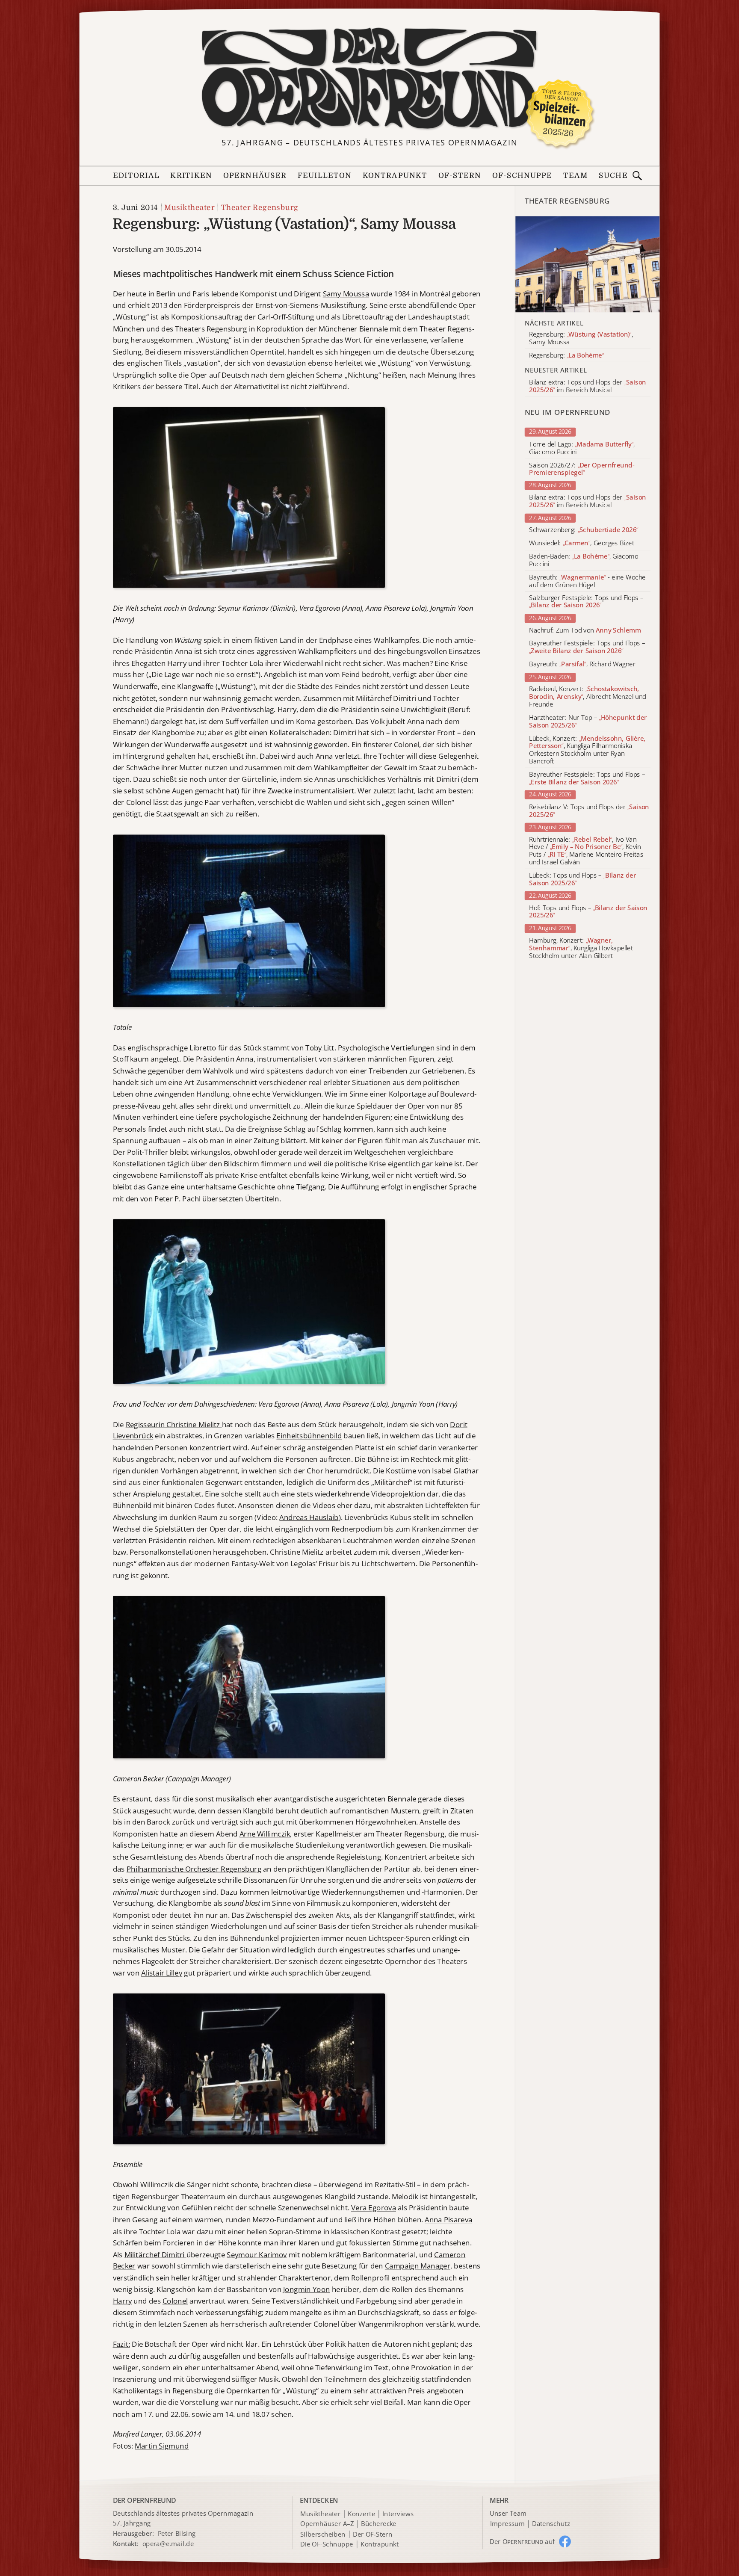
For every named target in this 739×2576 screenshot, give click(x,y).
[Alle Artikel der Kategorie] (588, 264)
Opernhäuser (255, 176)
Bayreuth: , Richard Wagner (582, 665)
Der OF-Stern (372, 2534)
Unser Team (508, 2513)
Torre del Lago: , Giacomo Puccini (582, 448)
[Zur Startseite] (369, 79)
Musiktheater (189, 207)
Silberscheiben (323, 2534)
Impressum (507, 2524)
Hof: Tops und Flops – (588, 912)
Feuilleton (325, 176)
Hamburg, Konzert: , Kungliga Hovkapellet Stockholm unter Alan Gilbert (581, 948)
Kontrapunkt (395, 176)
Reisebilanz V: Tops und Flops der (589, 811)
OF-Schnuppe (522, 176)
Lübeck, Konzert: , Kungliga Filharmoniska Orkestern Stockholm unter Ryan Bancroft (587, 750)
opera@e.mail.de (168, 2543)
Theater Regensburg (260, 207)
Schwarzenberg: (584, 530)
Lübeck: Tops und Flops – (582, 879)
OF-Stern (460, 176)
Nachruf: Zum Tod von (585, 630)
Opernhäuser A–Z (327, 2524)
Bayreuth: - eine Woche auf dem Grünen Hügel (587, 581)
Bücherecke (379, 2524)
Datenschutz (551, 2524)
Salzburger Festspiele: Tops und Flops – (586, 602)
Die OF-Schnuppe (327, 2544)
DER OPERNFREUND (145, 2500)
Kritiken (191, 176)
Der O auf (522, 2541)
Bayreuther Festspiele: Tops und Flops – (587, 648)
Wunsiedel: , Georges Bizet (582, 543)
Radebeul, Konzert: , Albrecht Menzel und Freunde (587, 697)
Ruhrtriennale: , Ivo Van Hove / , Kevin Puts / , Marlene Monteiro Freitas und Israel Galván (586, 851)
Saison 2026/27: (582, 469)
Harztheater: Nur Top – (588, 722)
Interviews (398, 2514)
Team (576, 176)
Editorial (136, 176)
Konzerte (361, 2514)
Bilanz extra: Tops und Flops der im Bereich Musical (587, 502)
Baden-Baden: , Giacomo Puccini (584, 560)
